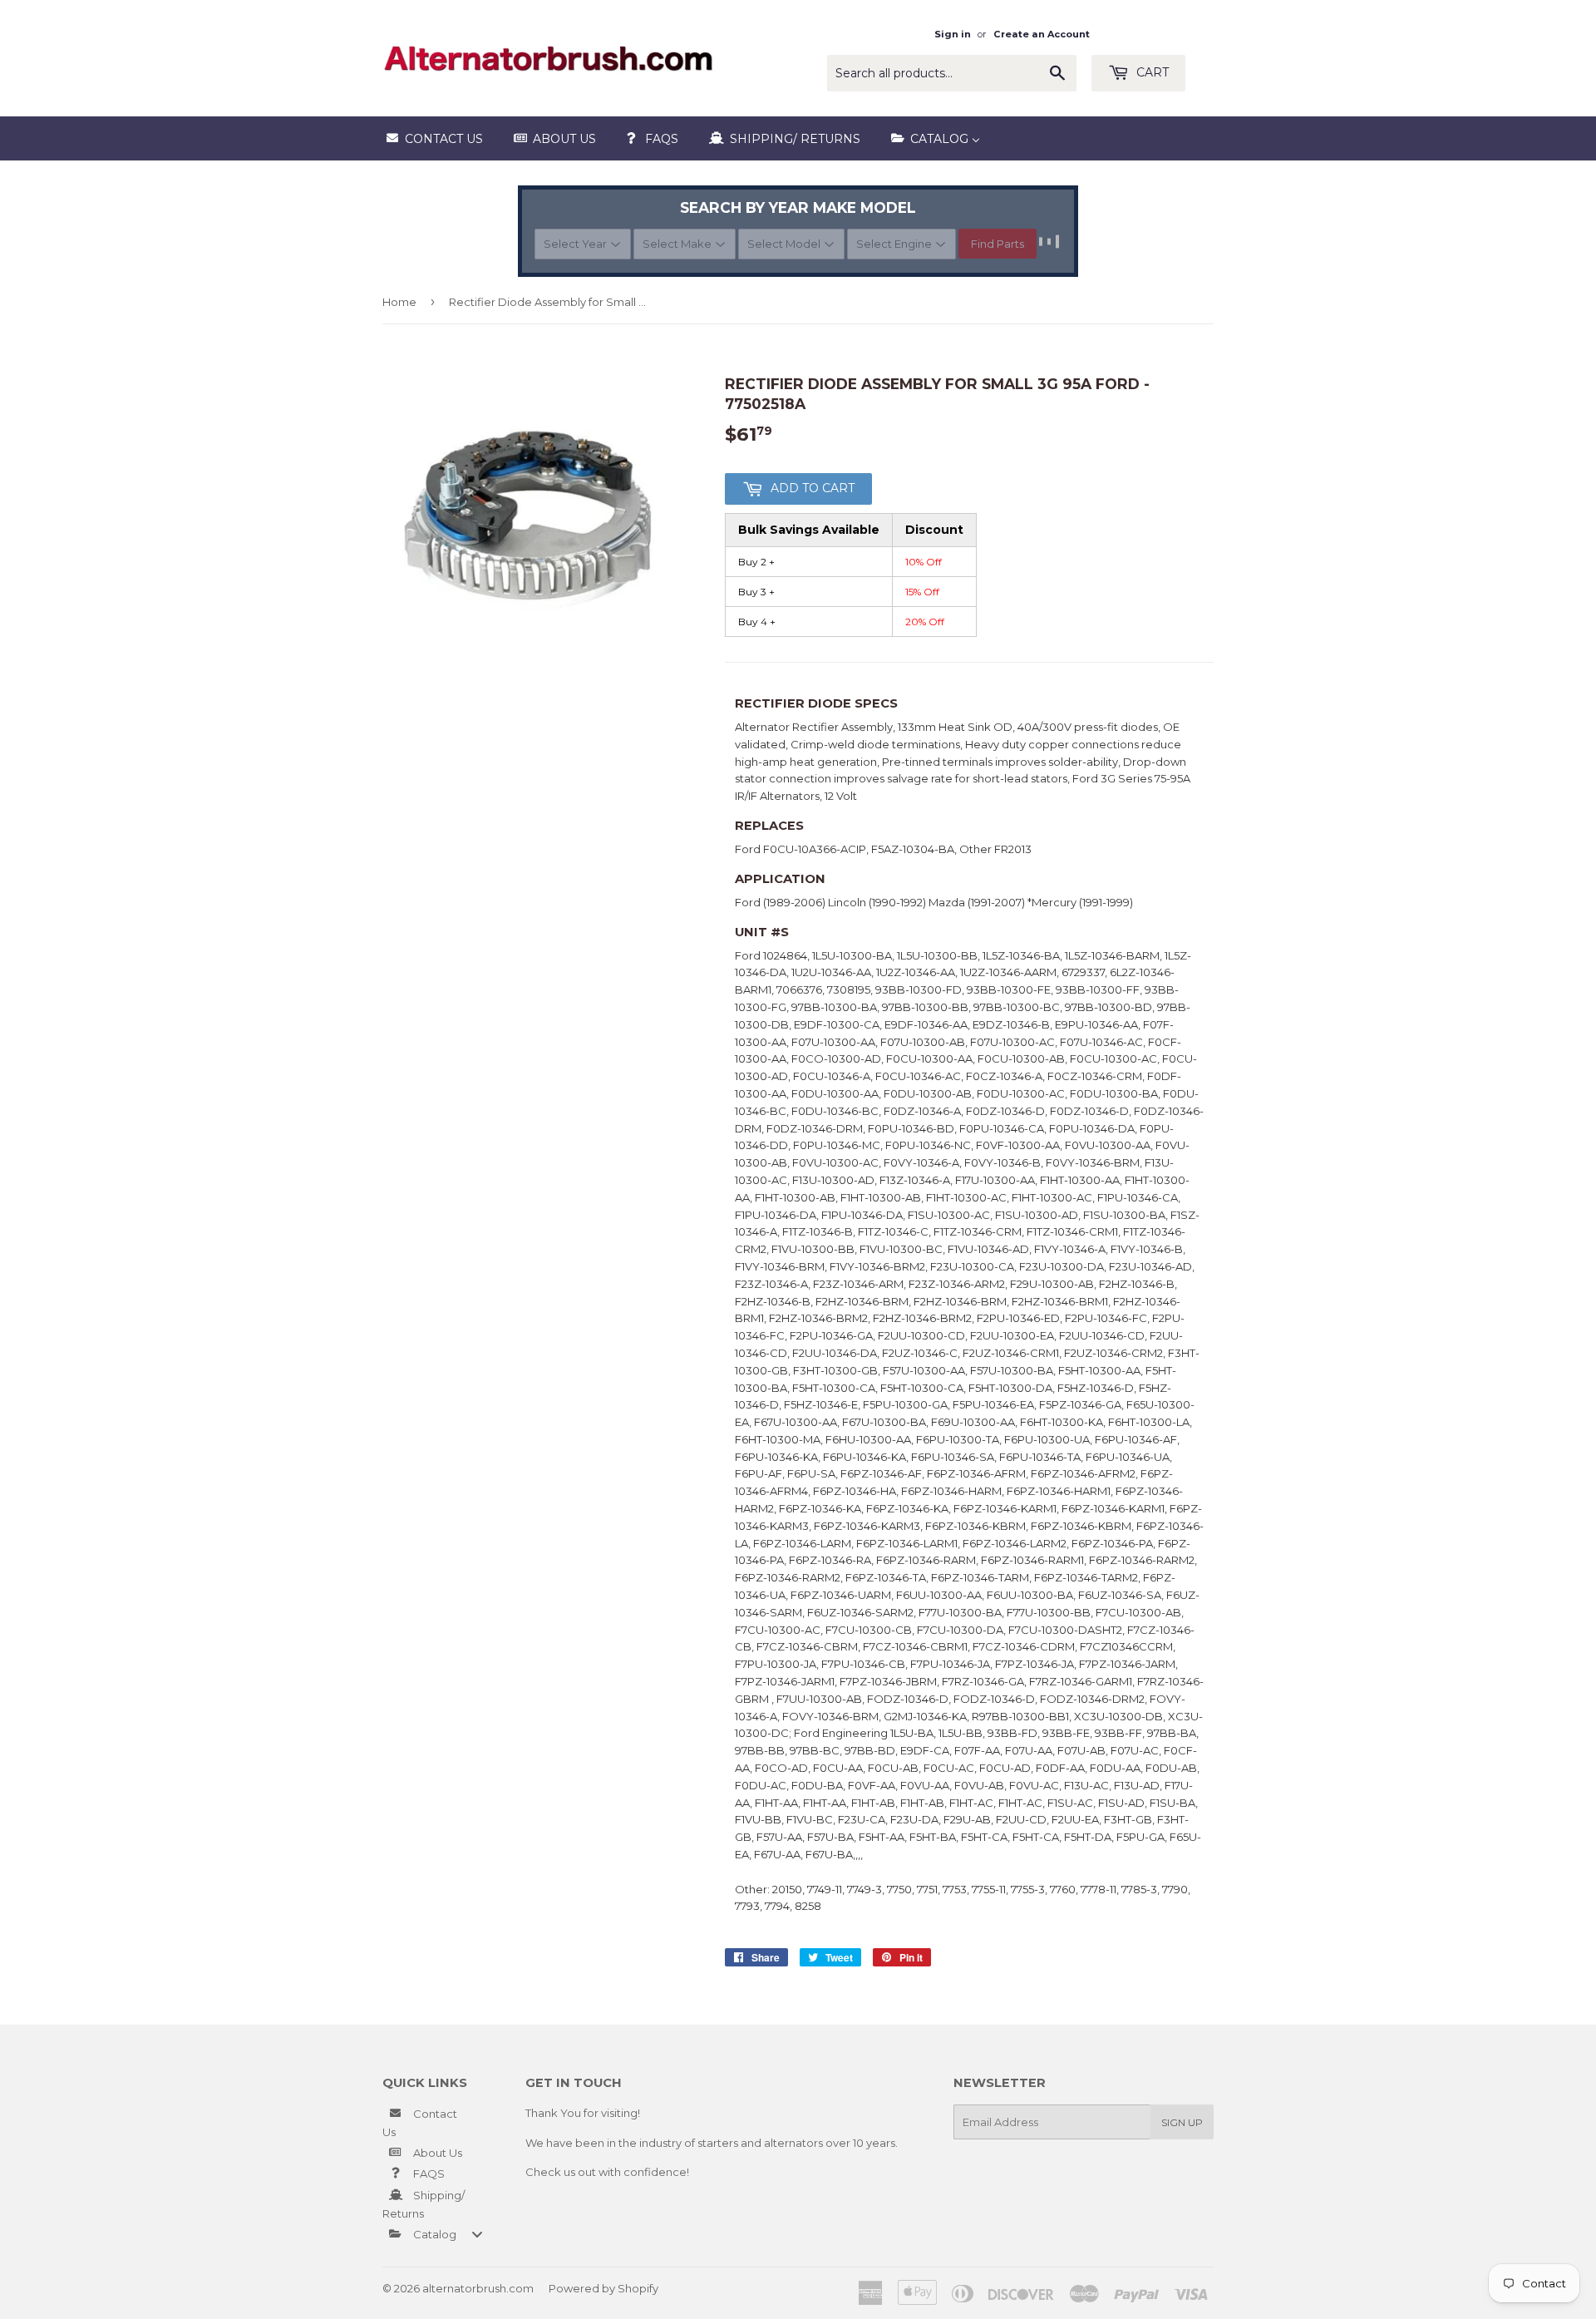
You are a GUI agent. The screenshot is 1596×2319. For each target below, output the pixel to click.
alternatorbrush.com (478, 2288)
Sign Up (1182, 2122)
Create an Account (1042, 34)
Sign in (953, 34)
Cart (1151, 72)
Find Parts (997, 244)
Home (399, 302)
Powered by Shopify (603, 2288)
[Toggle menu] (477, 2234)
